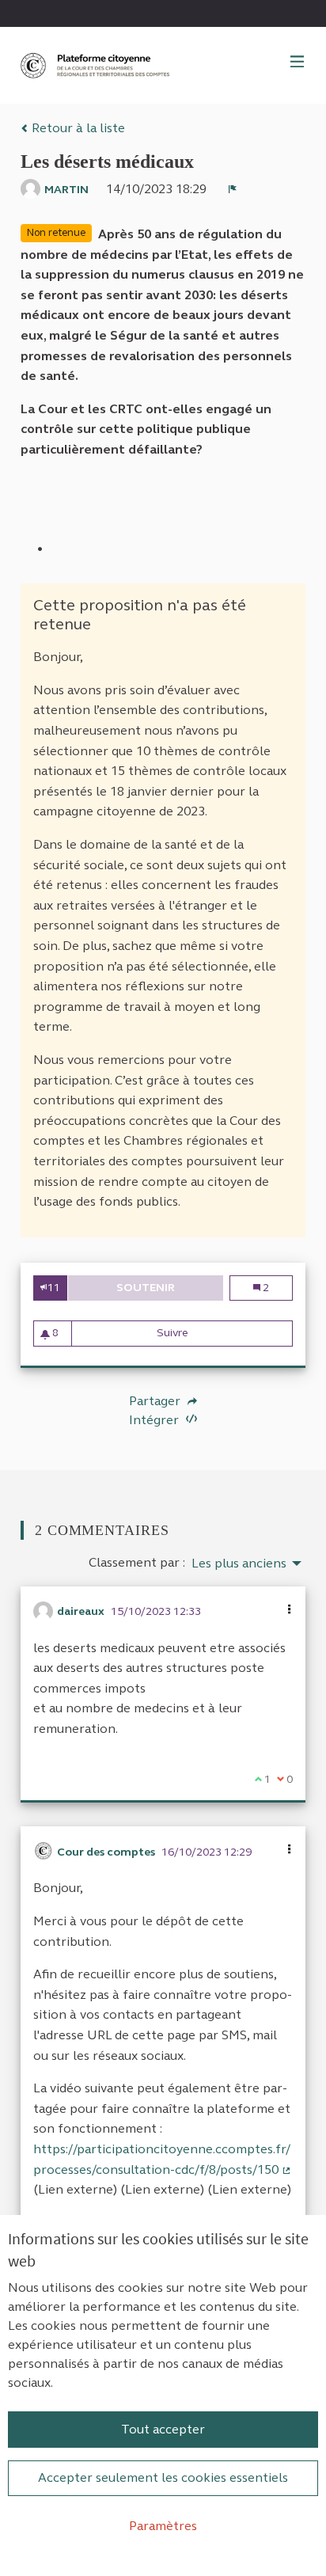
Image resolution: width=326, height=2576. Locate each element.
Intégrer (155, 1420)
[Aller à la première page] (97, 65)
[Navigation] (298, 63)
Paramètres (163, 2526)
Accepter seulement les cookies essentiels (163, 2477)
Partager (156, 1401)
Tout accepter (163, 2429)
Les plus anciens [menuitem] (239, 1563)
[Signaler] (233, 189)
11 (54, 1288)
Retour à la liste (77, 128)
